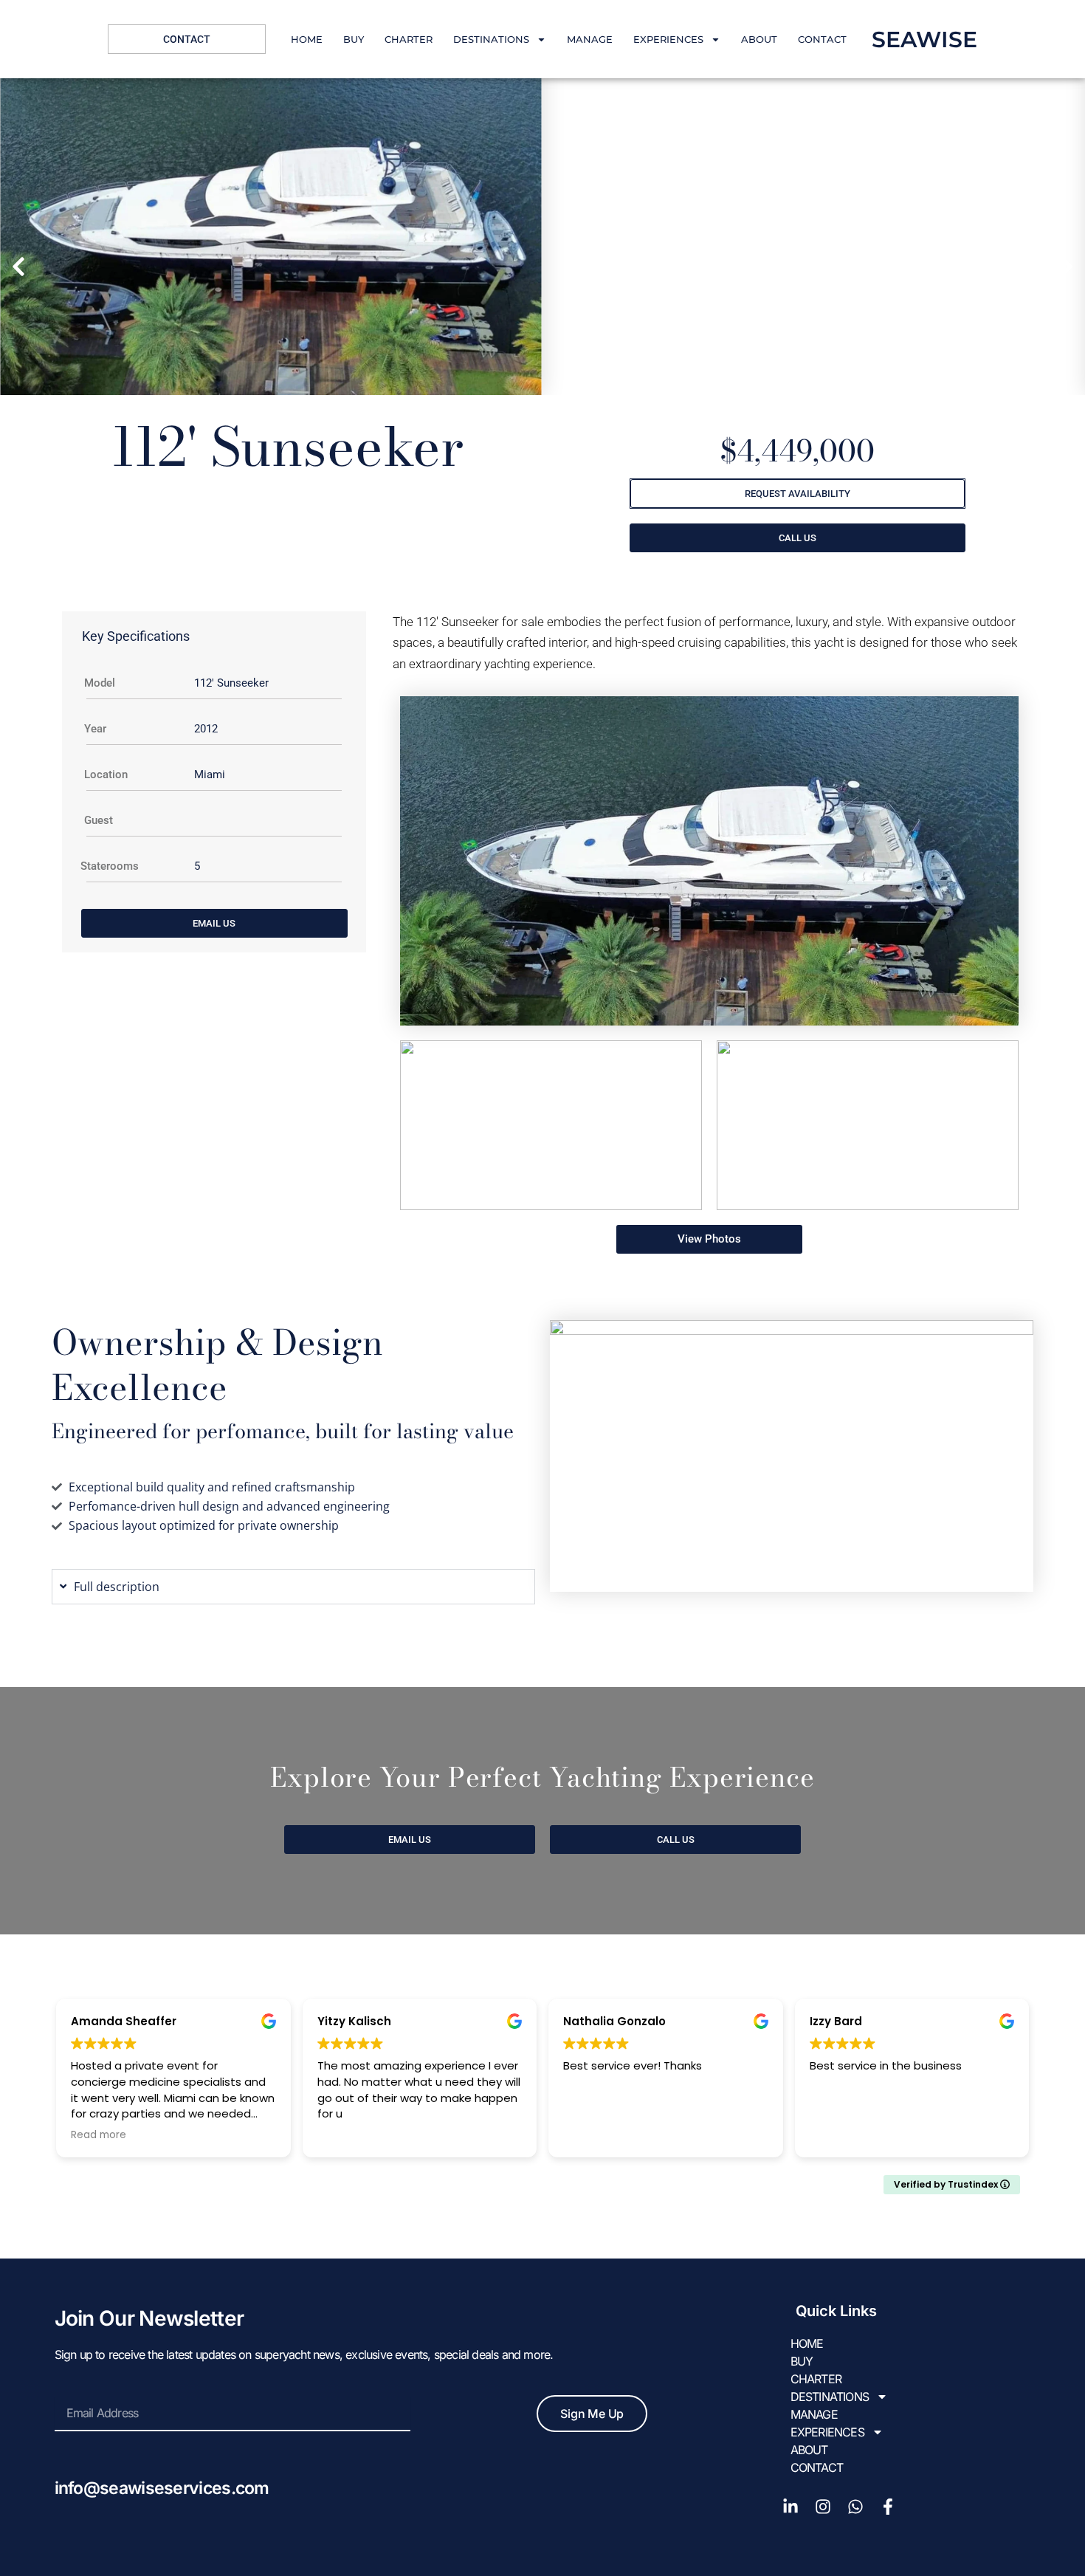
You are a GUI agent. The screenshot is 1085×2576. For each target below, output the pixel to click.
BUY (354, 39)
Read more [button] (99, 2135)
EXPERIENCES (668, 39)
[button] (18, 267)
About (759, 39)
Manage (590, 39)
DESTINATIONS (491, 39)
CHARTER (409, 39)
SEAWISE (924, 40)
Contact (822, 39)
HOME (307, 39)
